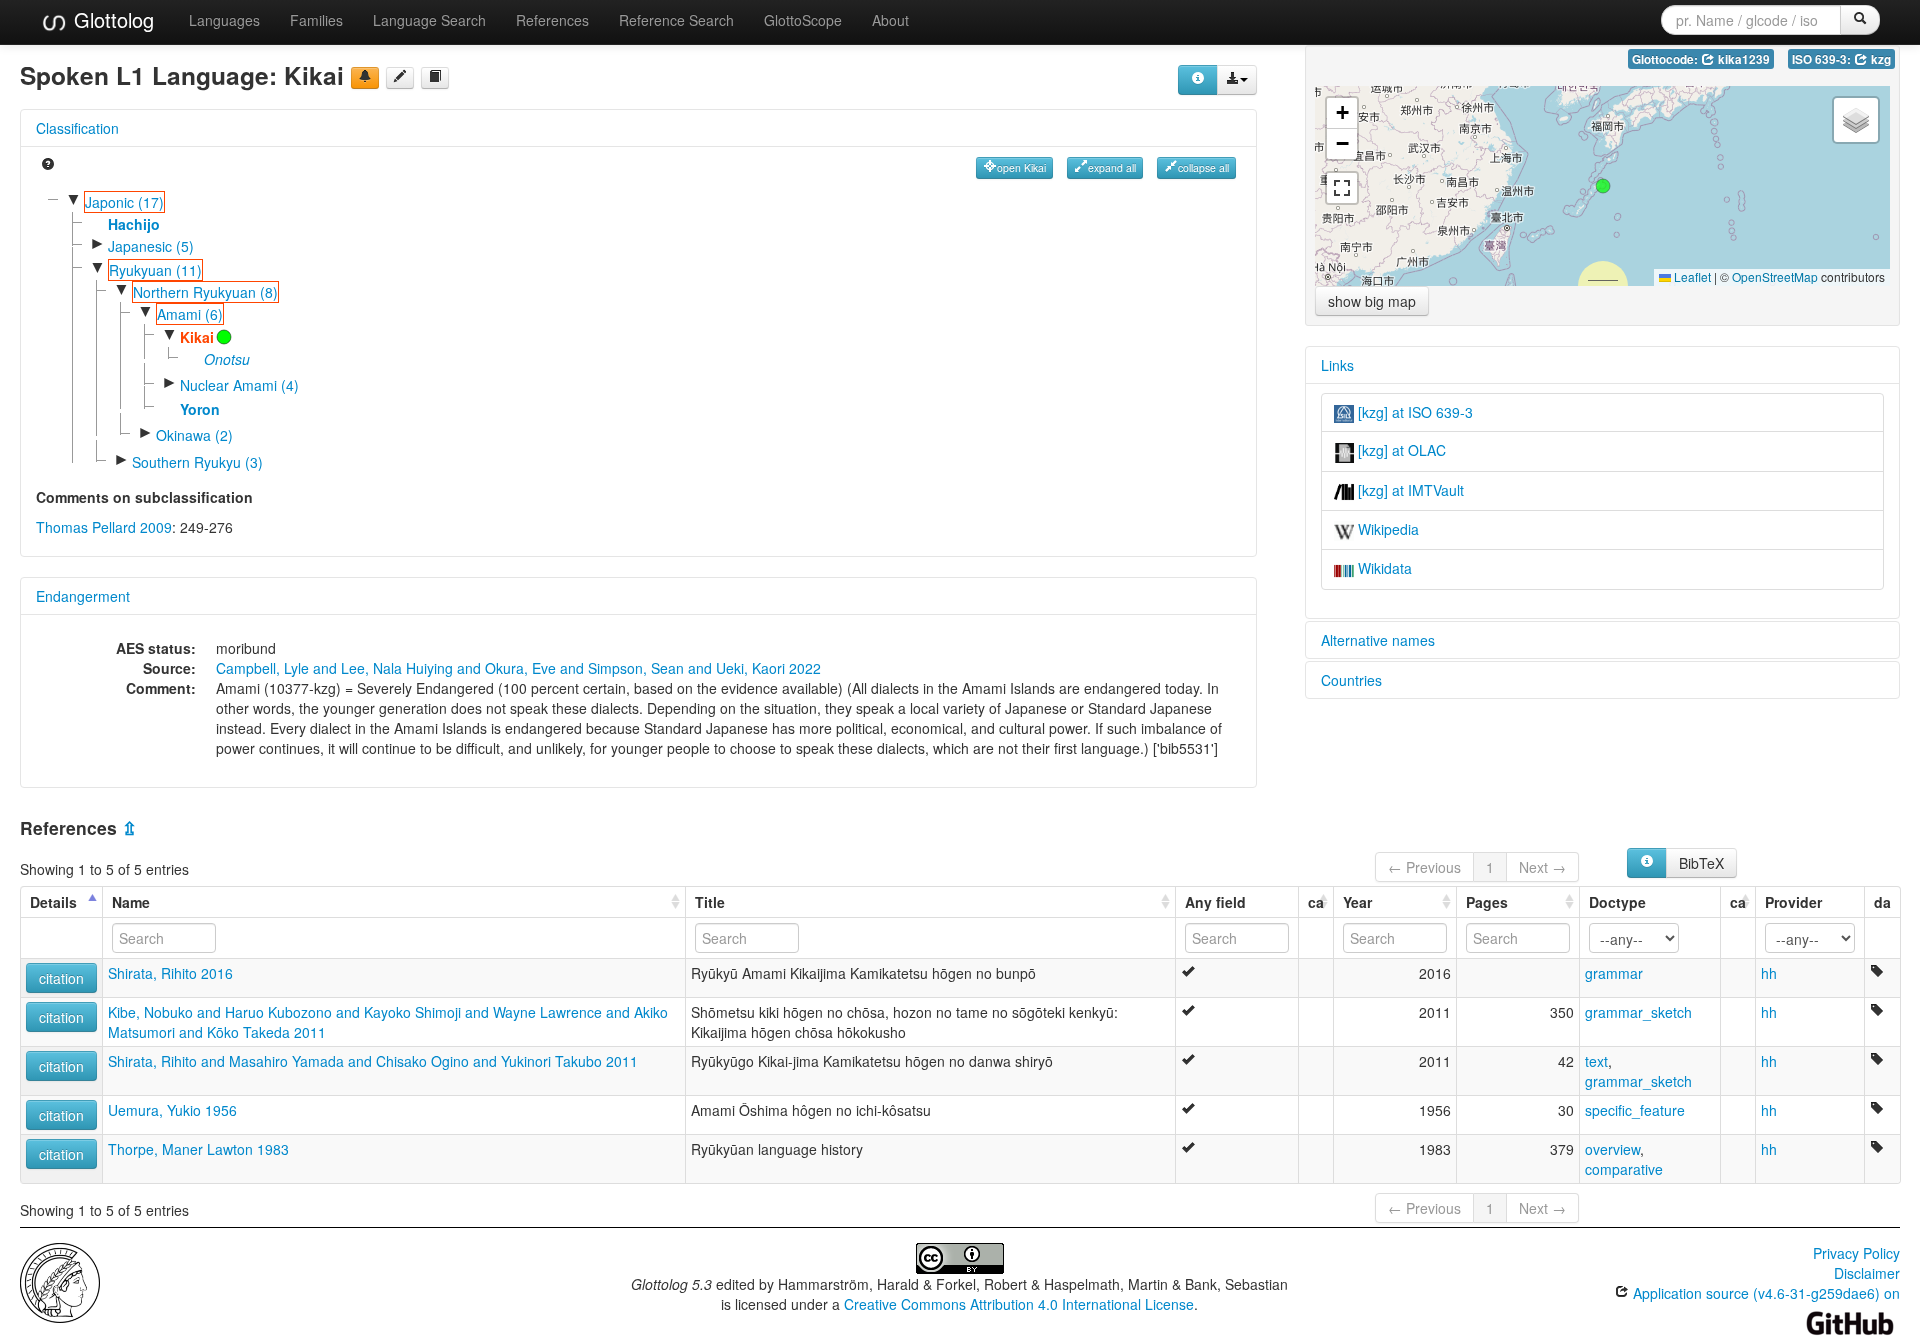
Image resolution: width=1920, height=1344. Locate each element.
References (552, 20)
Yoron (200, 409)
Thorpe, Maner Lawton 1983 (198, 1149)
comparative (1624, 1169)
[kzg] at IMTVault (1409, 490)
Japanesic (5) (151, 246)
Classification (77, 128)
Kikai (197, 337)
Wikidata (1383, 568)
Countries (1351, 680)
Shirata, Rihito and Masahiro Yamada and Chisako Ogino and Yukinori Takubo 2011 (373, 1061)
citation (61, 978)
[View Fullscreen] (1342, 188)
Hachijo (134, 224)
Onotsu (227, 359)
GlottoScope (803, 20)
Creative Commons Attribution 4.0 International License (1019, 1304)
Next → (1542, 867)
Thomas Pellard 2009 (104, 527)
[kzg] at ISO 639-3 (1413, 412)
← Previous (1424, 867)
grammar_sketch (1638, 1012)
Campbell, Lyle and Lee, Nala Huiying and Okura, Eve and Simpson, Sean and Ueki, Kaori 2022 (518, 668)
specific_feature (1635, 1110)
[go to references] (435, 78)
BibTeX (1701, 863)
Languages (224, 20)
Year (1357, 902)
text (1596, 1061)
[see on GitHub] (400, 78)
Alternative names (1378, 640)
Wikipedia (1386, 529)
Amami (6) (190, 314)
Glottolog (111, 19)
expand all (1112, 167)
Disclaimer (1867, 1273)
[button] (1603, 186)
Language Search (429, 20)
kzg (1879, 59)
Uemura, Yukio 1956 (172, 1110)
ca (1316, 902)
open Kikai (1021, 167)
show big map (1372, 301)
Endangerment (83, 596)
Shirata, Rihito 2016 (170, 973)
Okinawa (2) (194, 435)
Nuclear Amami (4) (239, 385)
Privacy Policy (1856, 1253)
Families (316, 20)
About (890, 20)
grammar (1614, 973)
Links (1337, 365)
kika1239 (1742, 59)
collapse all (1203, 167)
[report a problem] (365, 78)
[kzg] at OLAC (1400, 450)
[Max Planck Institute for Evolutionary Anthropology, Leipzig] (60, 1281)
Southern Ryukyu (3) (197, 462)
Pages (1487, 902)
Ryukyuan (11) (155, 270)
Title (710, 902)
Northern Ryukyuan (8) (205, 292)
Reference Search (676, 20)
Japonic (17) (124, 202)
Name (131, 902)
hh (1769, 973)
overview (1612, 1149)
